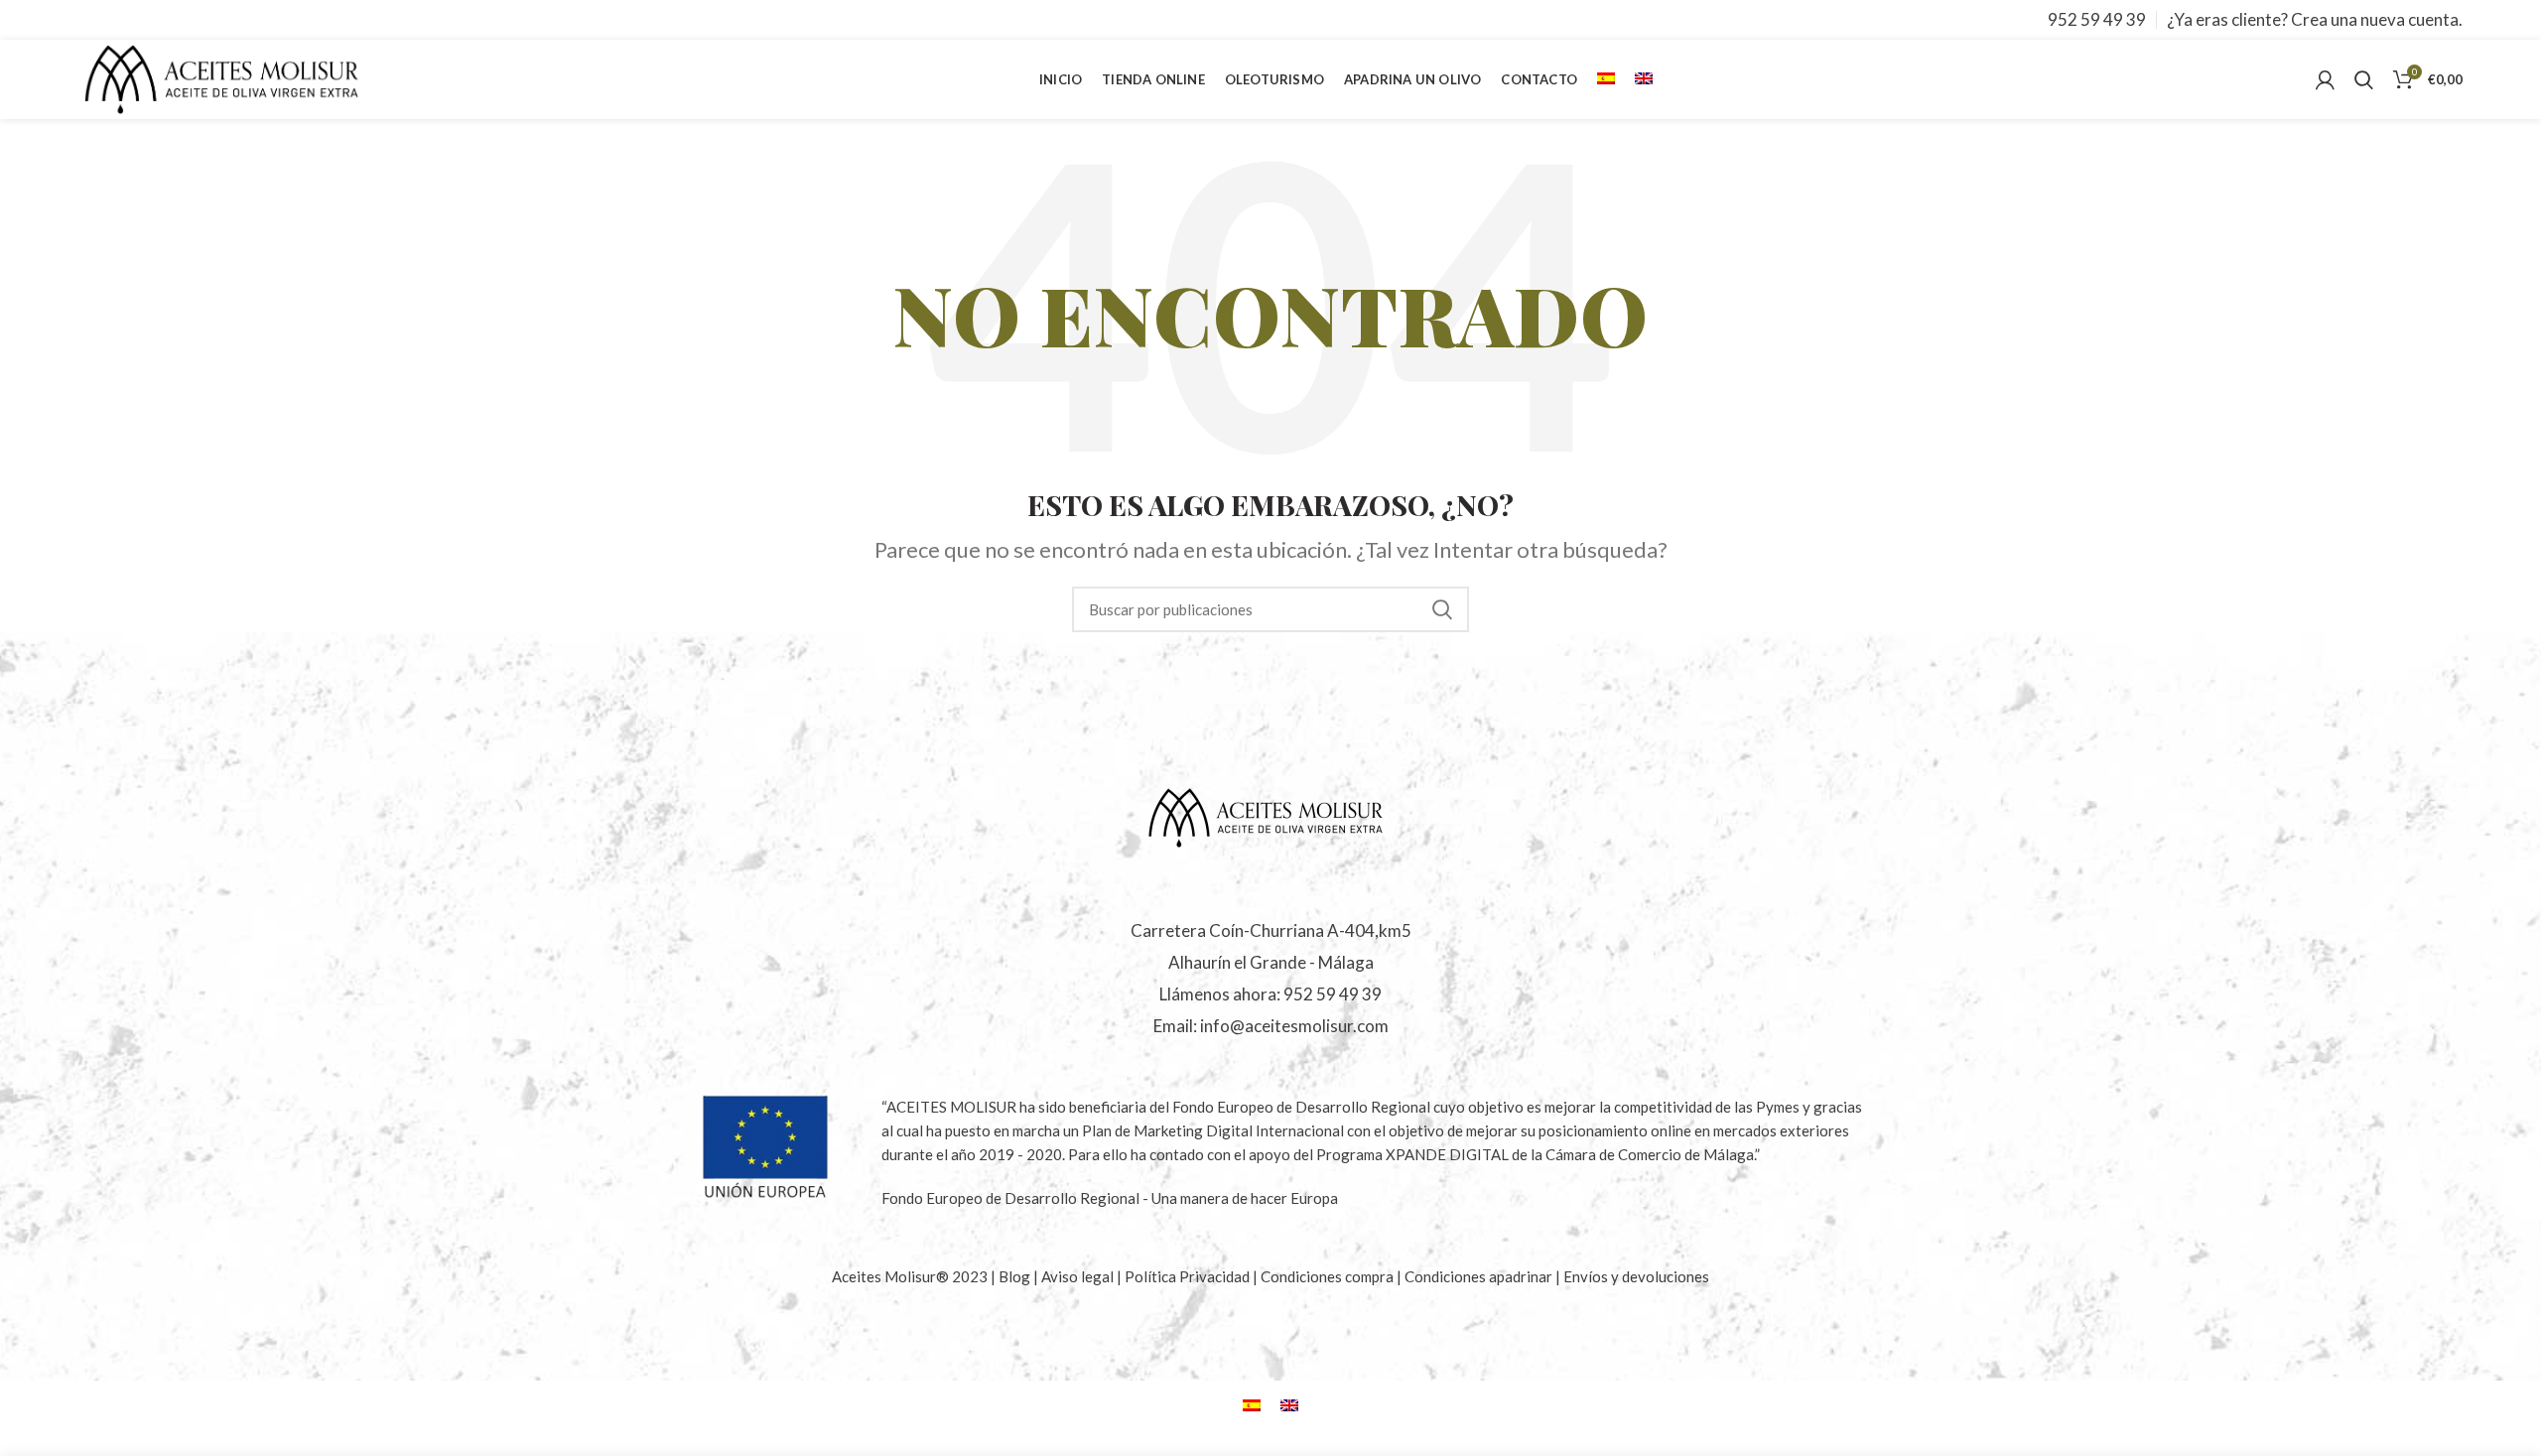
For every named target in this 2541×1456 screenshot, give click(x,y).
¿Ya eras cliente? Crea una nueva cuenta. (2315, 19)
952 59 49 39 (2097, 19)
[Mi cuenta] (2325, 79)
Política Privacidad (1187, 1276)
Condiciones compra (1329, 1276)
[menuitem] (1606, 79)
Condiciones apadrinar (1480, 1276)
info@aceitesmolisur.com (1294, 1026)
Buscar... (1442, 609)
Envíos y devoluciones (1636, 1276)
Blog (1016, 1276)
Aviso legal (1079, 1276)
